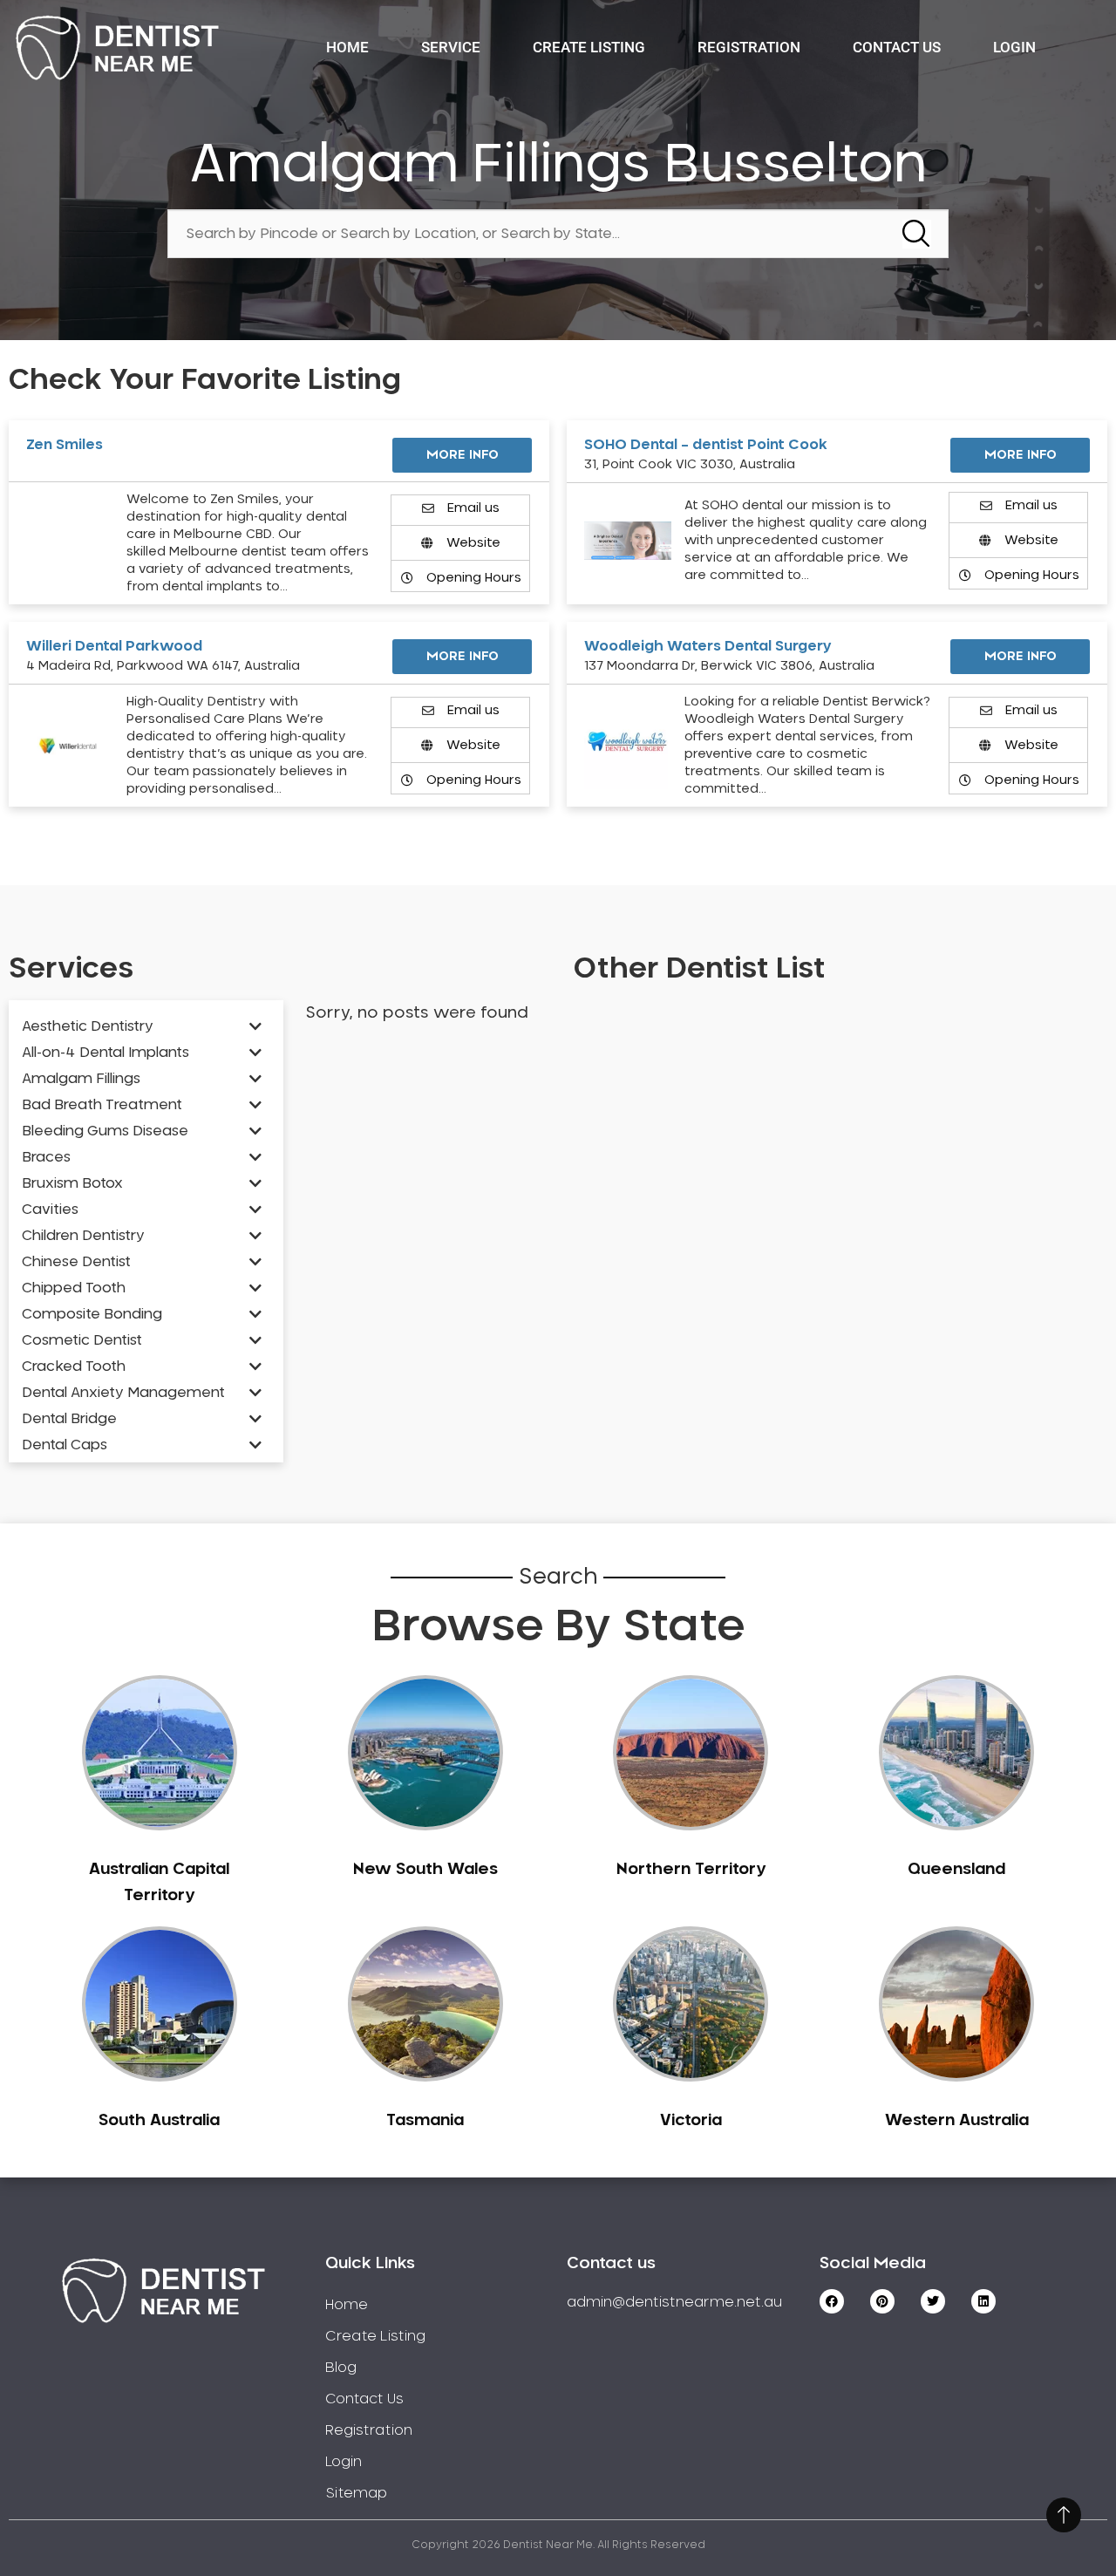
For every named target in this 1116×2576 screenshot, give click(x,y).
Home (347, 47)
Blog (341, 2368)
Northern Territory (691, 1870)
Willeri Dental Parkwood (114, 646)
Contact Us (897, 47)
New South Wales (425, 1870)
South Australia (159, 2121)
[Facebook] (832, 2301)
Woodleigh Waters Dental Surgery (708, 646)
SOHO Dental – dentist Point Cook (706, 445)
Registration (749, 47)
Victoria (691, 2121)
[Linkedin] (983, 2301)
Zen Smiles (65, 445)
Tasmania (425, 2121)
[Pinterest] (882, 2301)
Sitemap (356, 2493)
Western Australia (957, 2121)
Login (1014, 47)
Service (451, 47)
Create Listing (589, 47)
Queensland (956, 1870)
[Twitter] (933, 2301)
